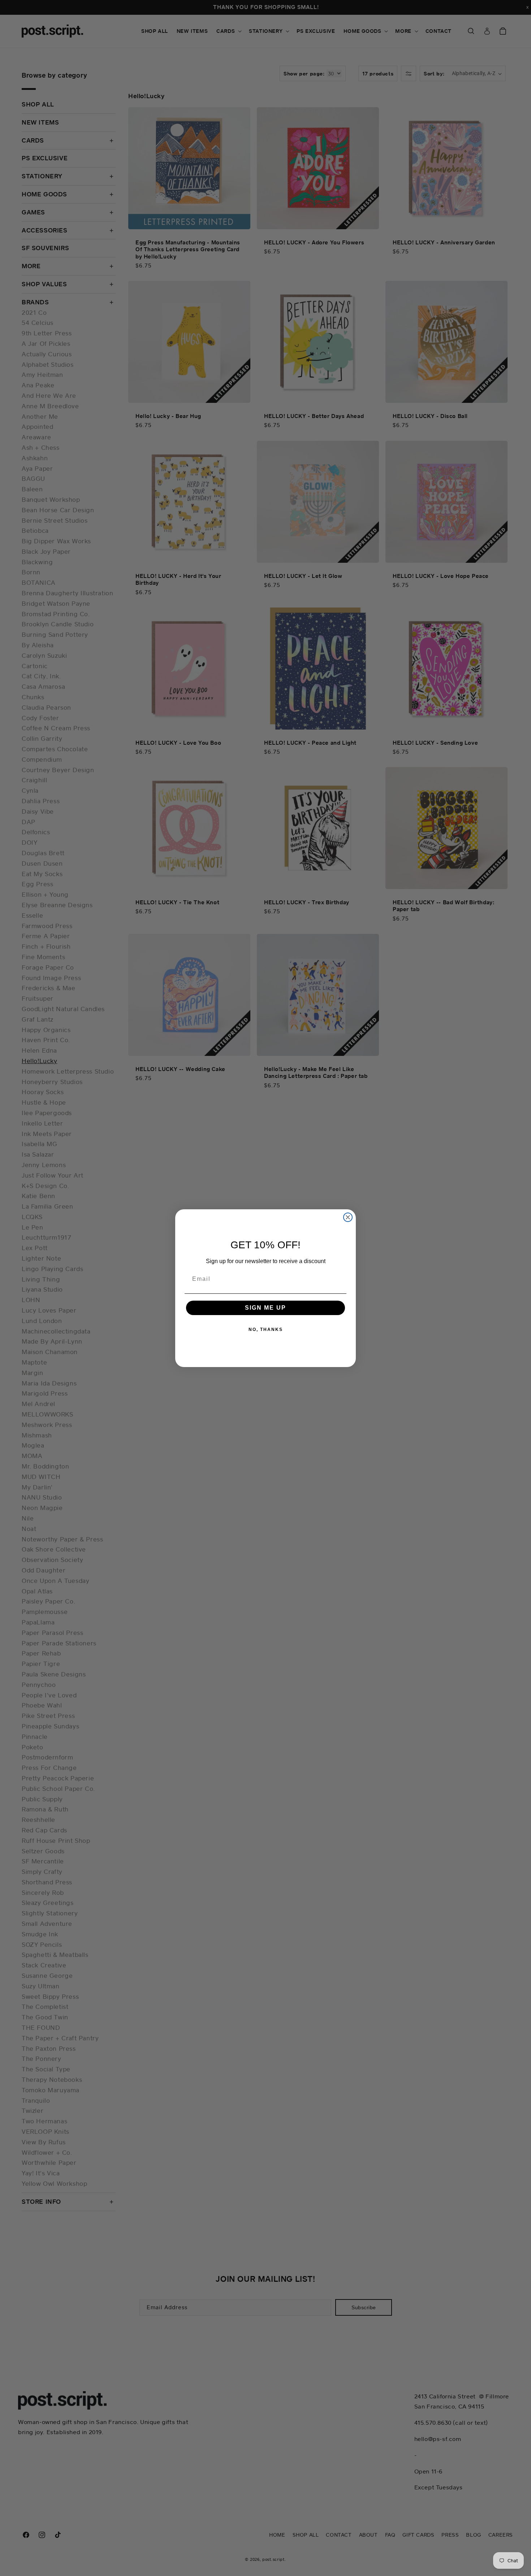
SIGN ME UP (265, 1308)
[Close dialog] (348, 1217)
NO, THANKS (266, 1330)
